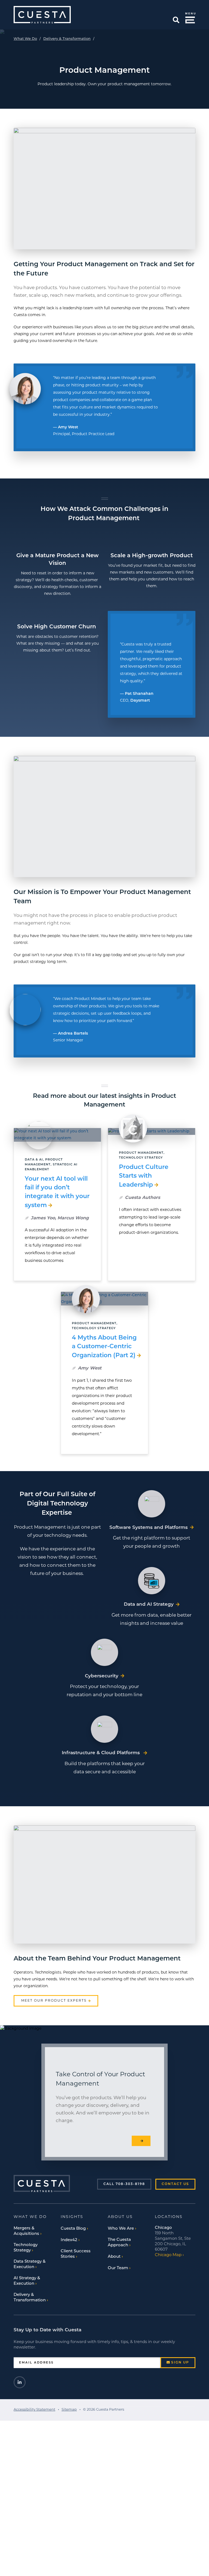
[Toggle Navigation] (189, 17)
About (114, 2257)
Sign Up (180, 2363)
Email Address (36, 2363)
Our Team (118, 2268)
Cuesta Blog (73, 2229)
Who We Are (121, 2229)
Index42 (69, 2240)
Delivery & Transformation (67, 39)
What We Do (25, 39)
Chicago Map (168, 2255)
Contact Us (175, 2184)
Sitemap (69, 2410)
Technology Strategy (26, 2248)
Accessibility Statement (34, 2410)
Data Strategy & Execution (30, 2264)
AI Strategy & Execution (27, 2281)
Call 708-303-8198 (124, 2184)
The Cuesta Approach (119, 2243)
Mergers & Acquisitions (26, 2231)
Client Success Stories (76, 2254)
